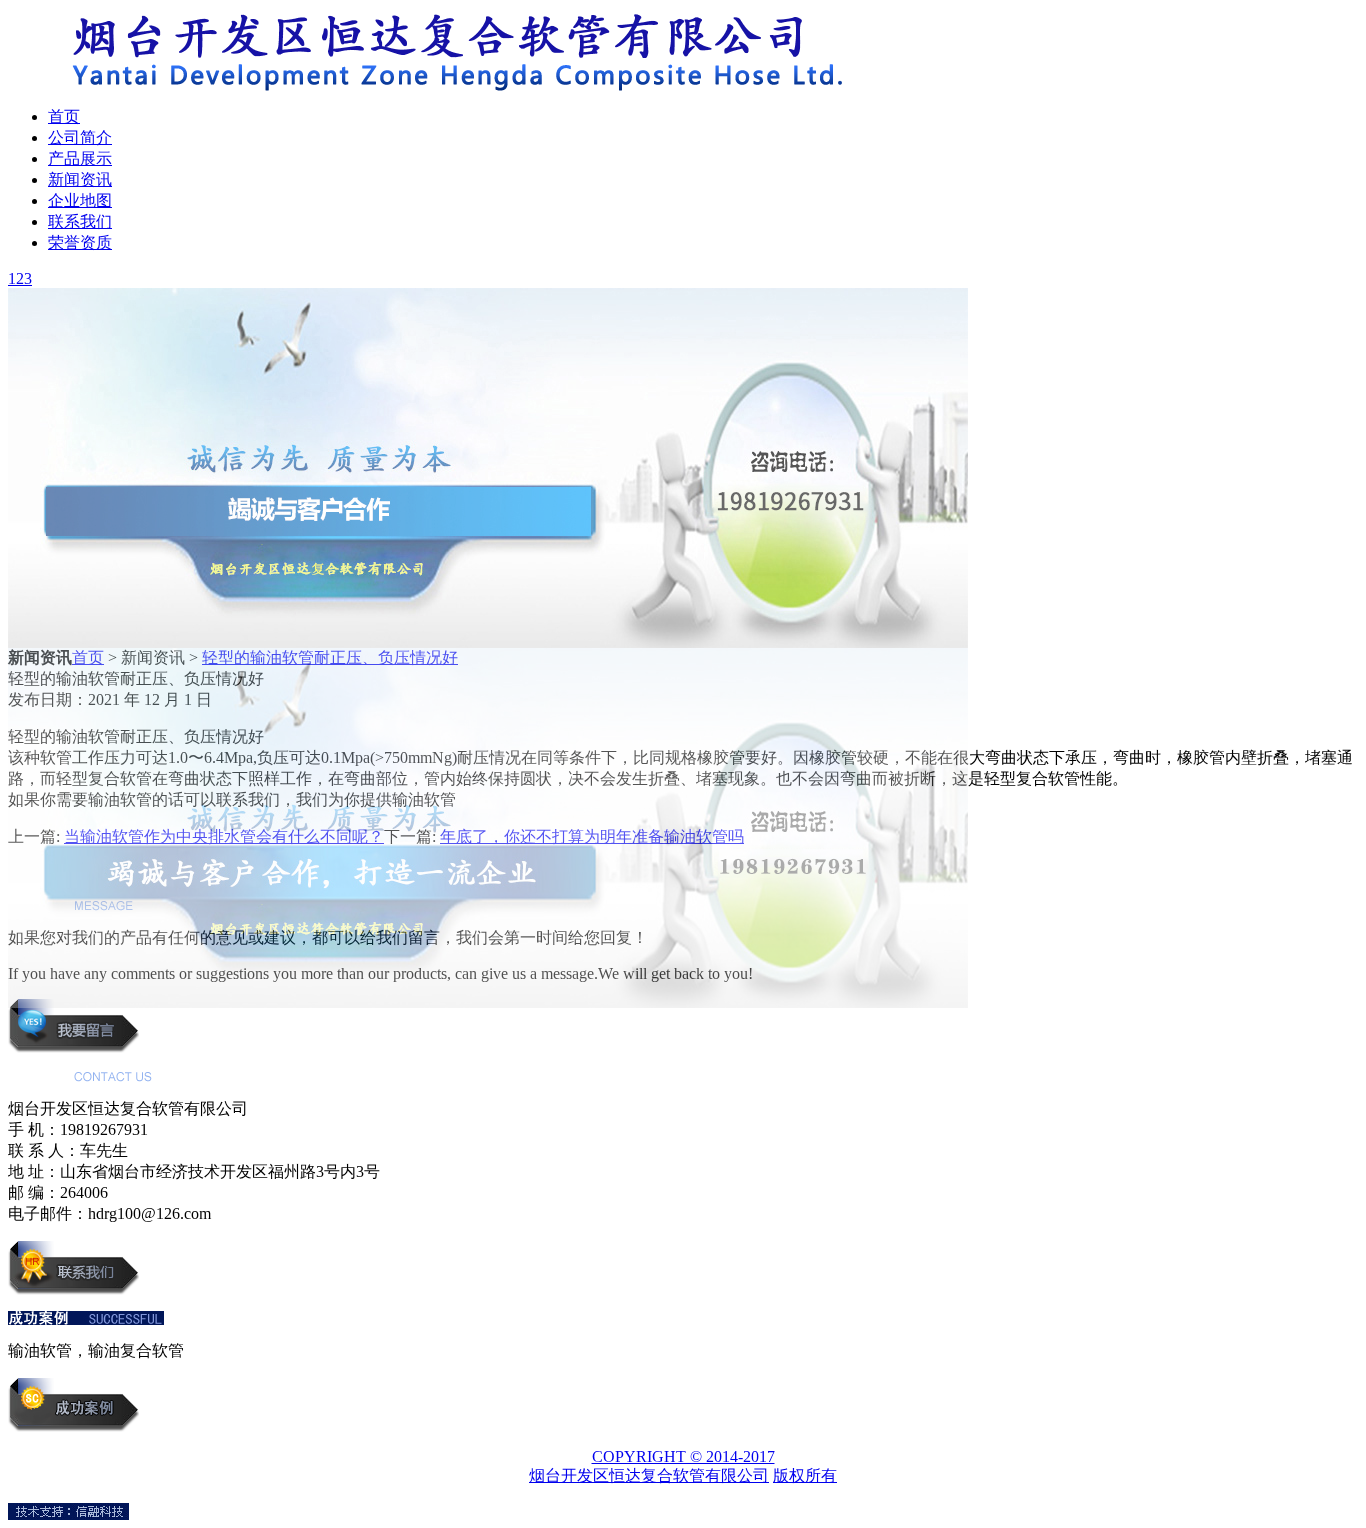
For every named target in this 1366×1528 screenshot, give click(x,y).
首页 (64, 116)
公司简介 (80, 137)
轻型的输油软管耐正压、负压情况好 (330, 657)
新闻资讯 (80, 179)
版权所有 (805, 1475)
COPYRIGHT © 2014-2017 (683, 1456)
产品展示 (80, 158)
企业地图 (80, 200)
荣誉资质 (80, 242)
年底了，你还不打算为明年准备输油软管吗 (592, 836)
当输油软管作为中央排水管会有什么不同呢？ (224, 836)
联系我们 (80, 221)
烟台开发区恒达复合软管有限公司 (649, 1475)
